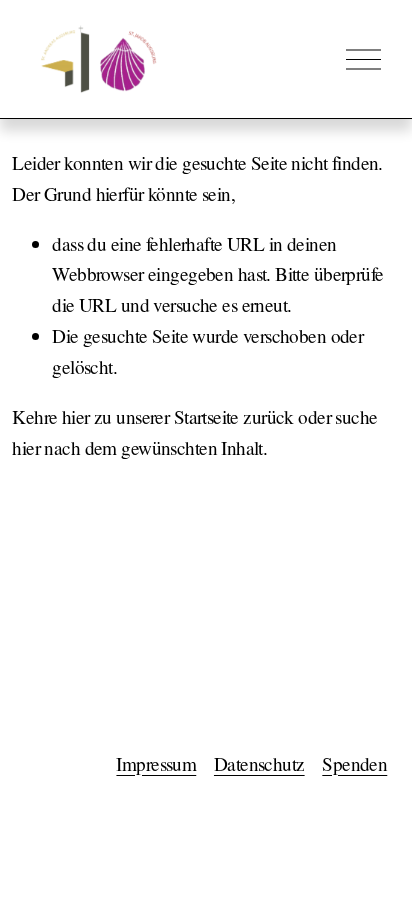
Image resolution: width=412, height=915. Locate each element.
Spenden (354, 763)
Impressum (156, 763)
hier (76, 416)
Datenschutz (259, 763)
